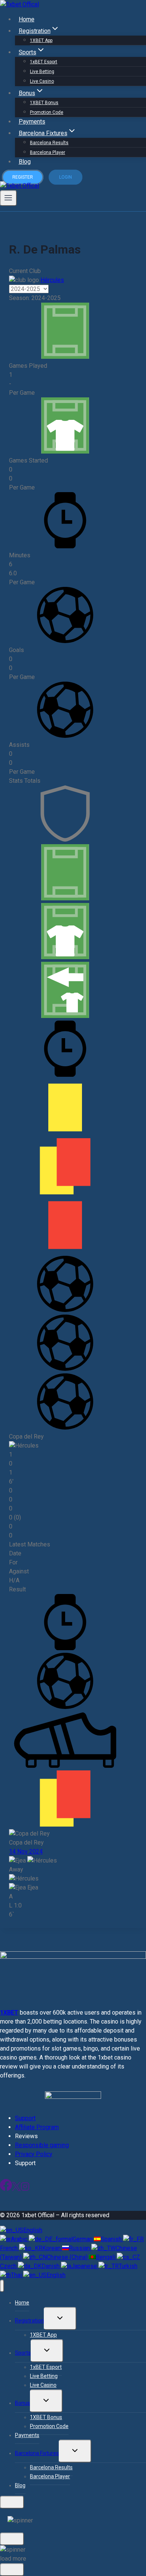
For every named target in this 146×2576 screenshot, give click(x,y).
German (83, 2239)
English (33, 2230)
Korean (52, 2248)
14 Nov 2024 (26, 1851)
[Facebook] (6, 2189)
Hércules (52, 280)
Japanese (85, 2266)
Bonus (22, 2403)
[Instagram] (25, 2189)
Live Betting (42, 72)
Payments (32, 122)
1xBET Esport (44, 62)
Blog (25, 162)
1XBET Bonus (44, 103)
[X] (16, 2189)
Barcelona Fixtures (37, 2453)
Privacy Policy (34, 2154)
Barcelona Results (49, 143)
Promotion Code (47, 112)
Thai (17, 2275)
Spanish (112, 2239)
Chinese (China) (68, 2257)
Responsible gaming (42, 2145)
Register (23, 177)
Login (66, 177)
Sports (23, 2353)
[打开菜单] (8, 198)
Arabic (20, 2239)
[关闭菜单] (2, 2286)
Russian (80, 2248)
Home (27, 19)
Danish (51, 2266)
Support (25, 2118)
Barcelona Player (48, 152)
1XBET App (41, 40)
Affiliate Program (37, 2127)
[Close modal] (12, 2502)
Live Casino (42, 81)
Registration (29, 2321)
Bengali (106, 2257)
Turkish (128, 2266)
